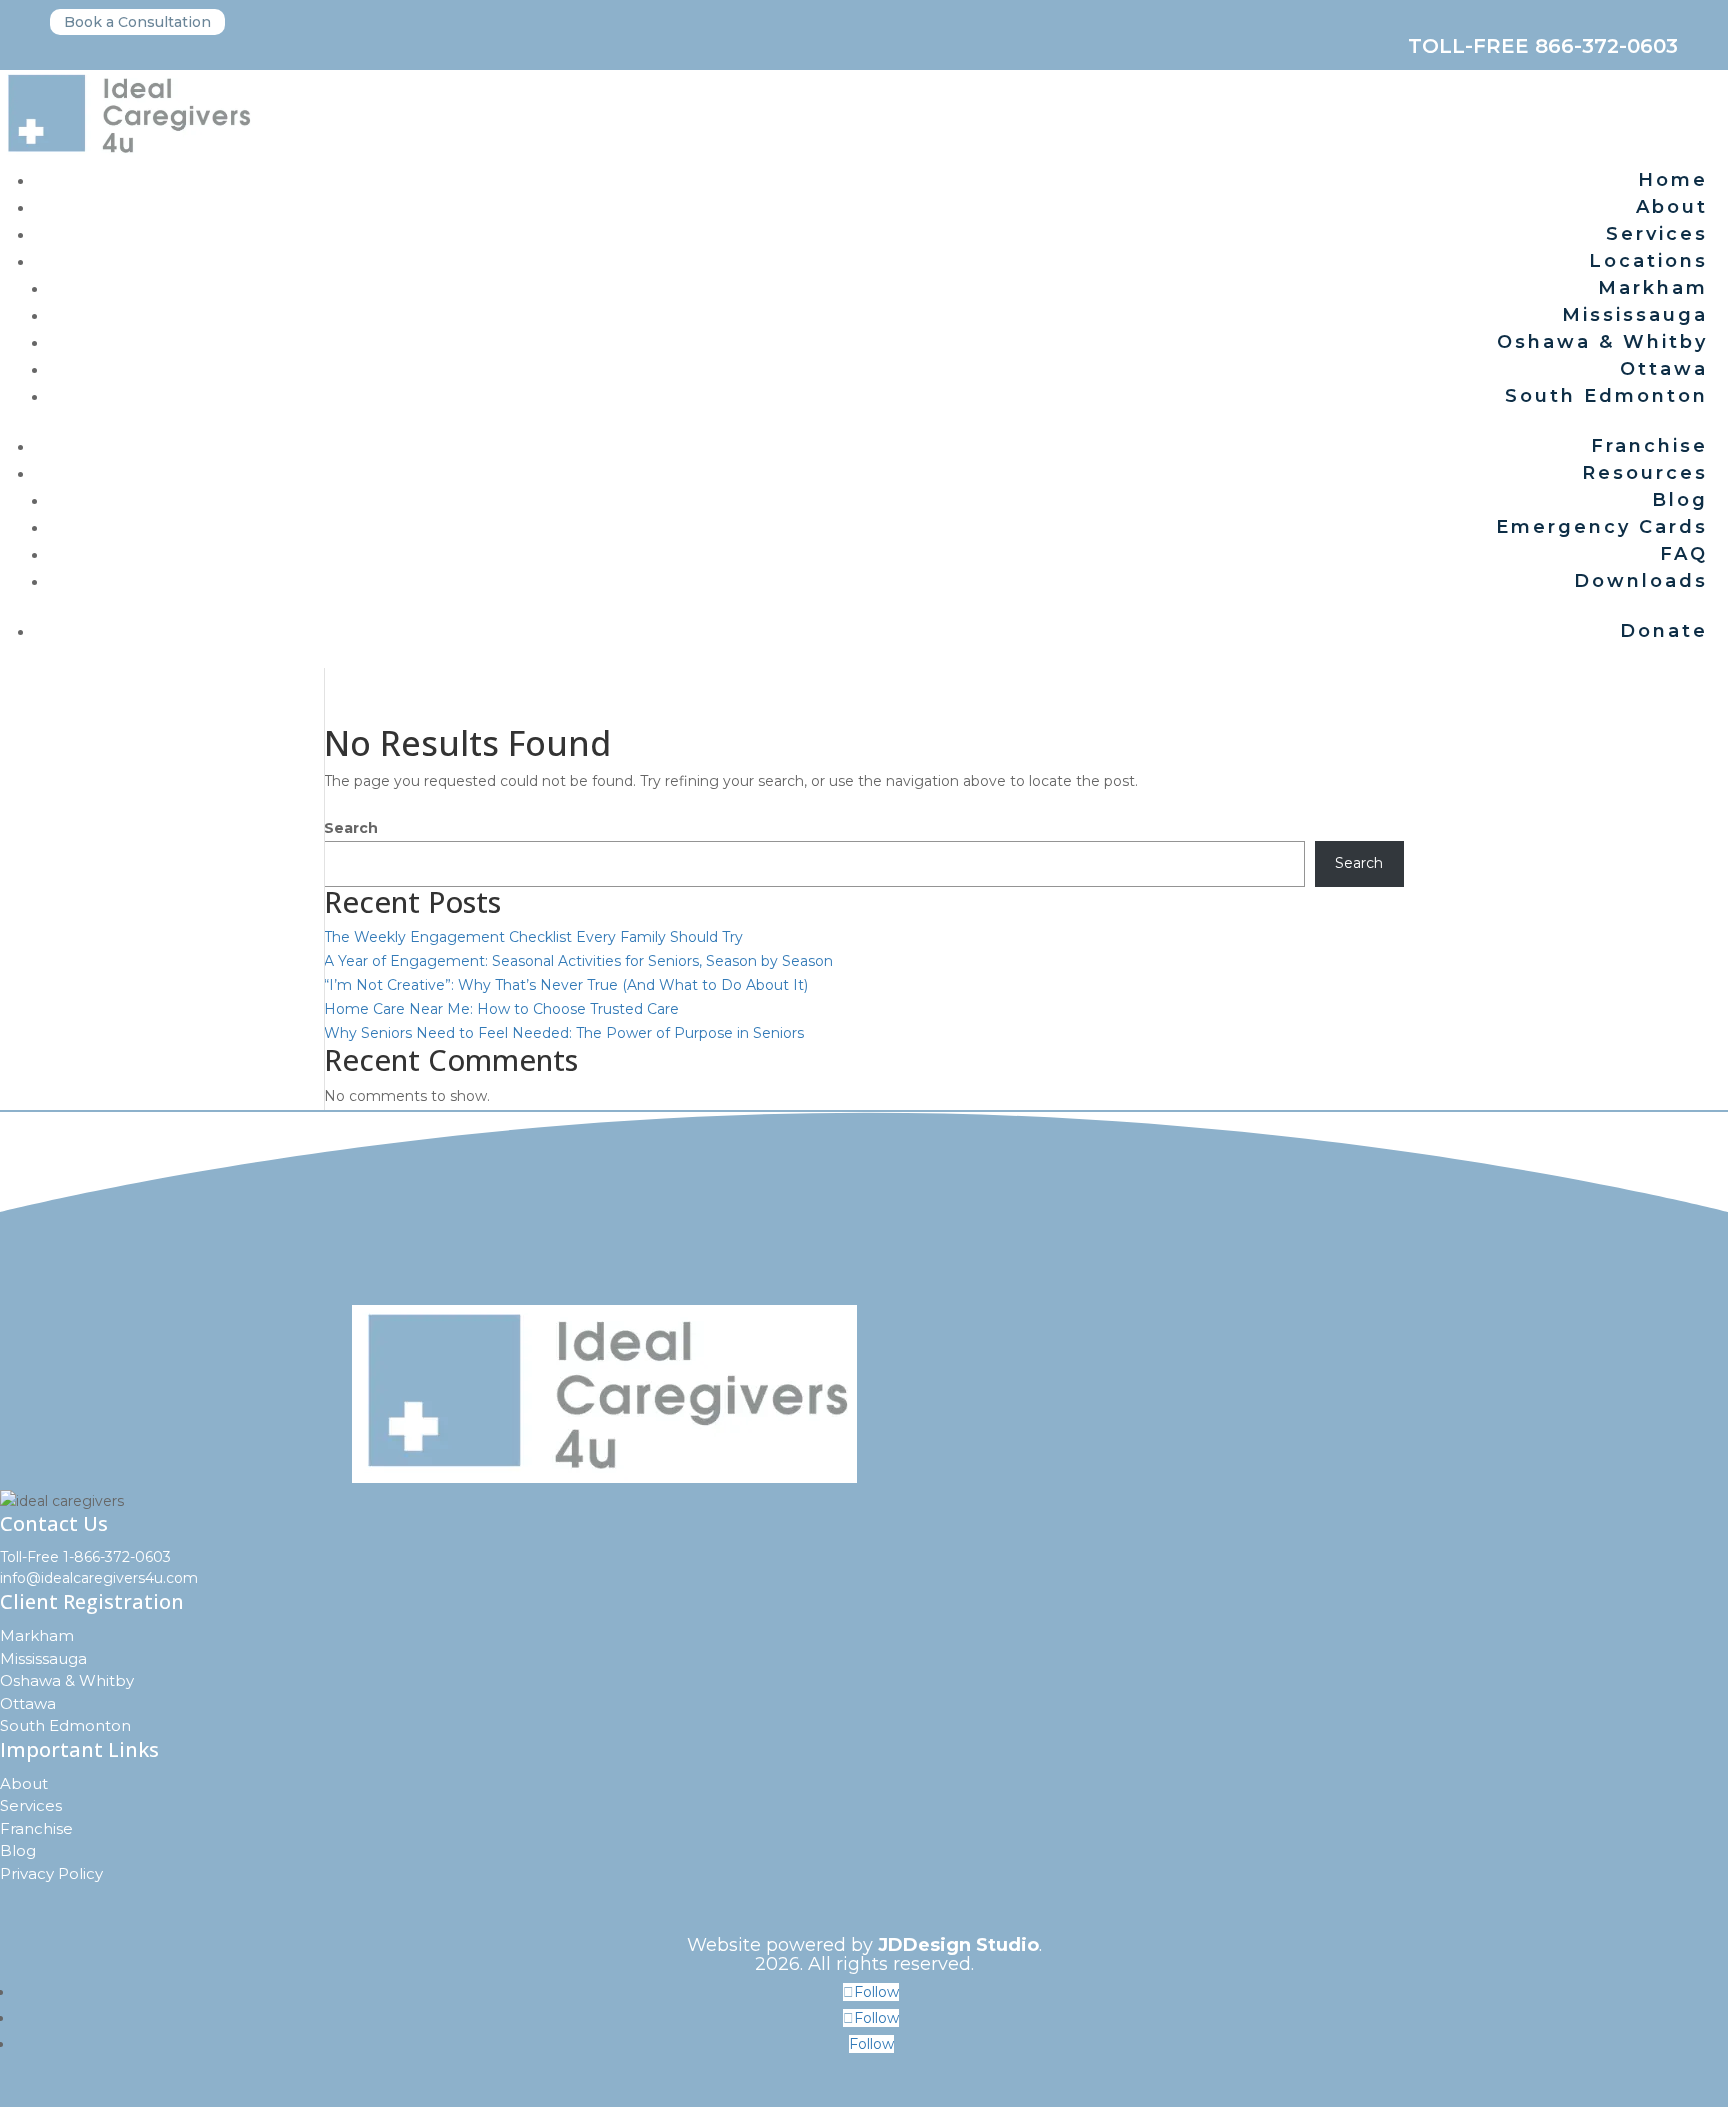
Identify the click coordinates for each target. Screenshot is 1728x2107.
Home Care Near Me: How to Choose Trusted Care (501, 1009)
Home (1673, 180)
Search (351, 828)
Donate (1664, 631)
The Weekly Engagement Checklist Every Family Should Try (533, 937)
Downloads (1641, 581)
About (1672, 207)
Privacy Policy (51, 1873)
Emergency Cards (1602, 527)
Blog (1680, 500)
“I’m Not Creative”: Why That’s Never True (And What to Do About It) (566, 985)
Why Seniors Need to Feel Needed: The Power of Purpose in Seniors (564, 1033)
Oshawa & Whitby (1602, 342)
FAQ (1684, 554)
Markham (1653, 288)
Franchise (1649, 446)
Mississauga (1635, 315)
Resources (1645, 473)
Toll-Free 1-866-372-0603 (85, 1557)
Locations (1648, 261)
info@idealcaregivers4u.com (99, 1578)
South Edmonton (1606, 396)
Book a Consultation (137, 22)
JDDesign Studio (958, 1945)
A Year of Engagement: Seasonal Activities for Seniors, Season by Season (578, 961)
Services (1657, 234)
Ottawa (1664, 369)
